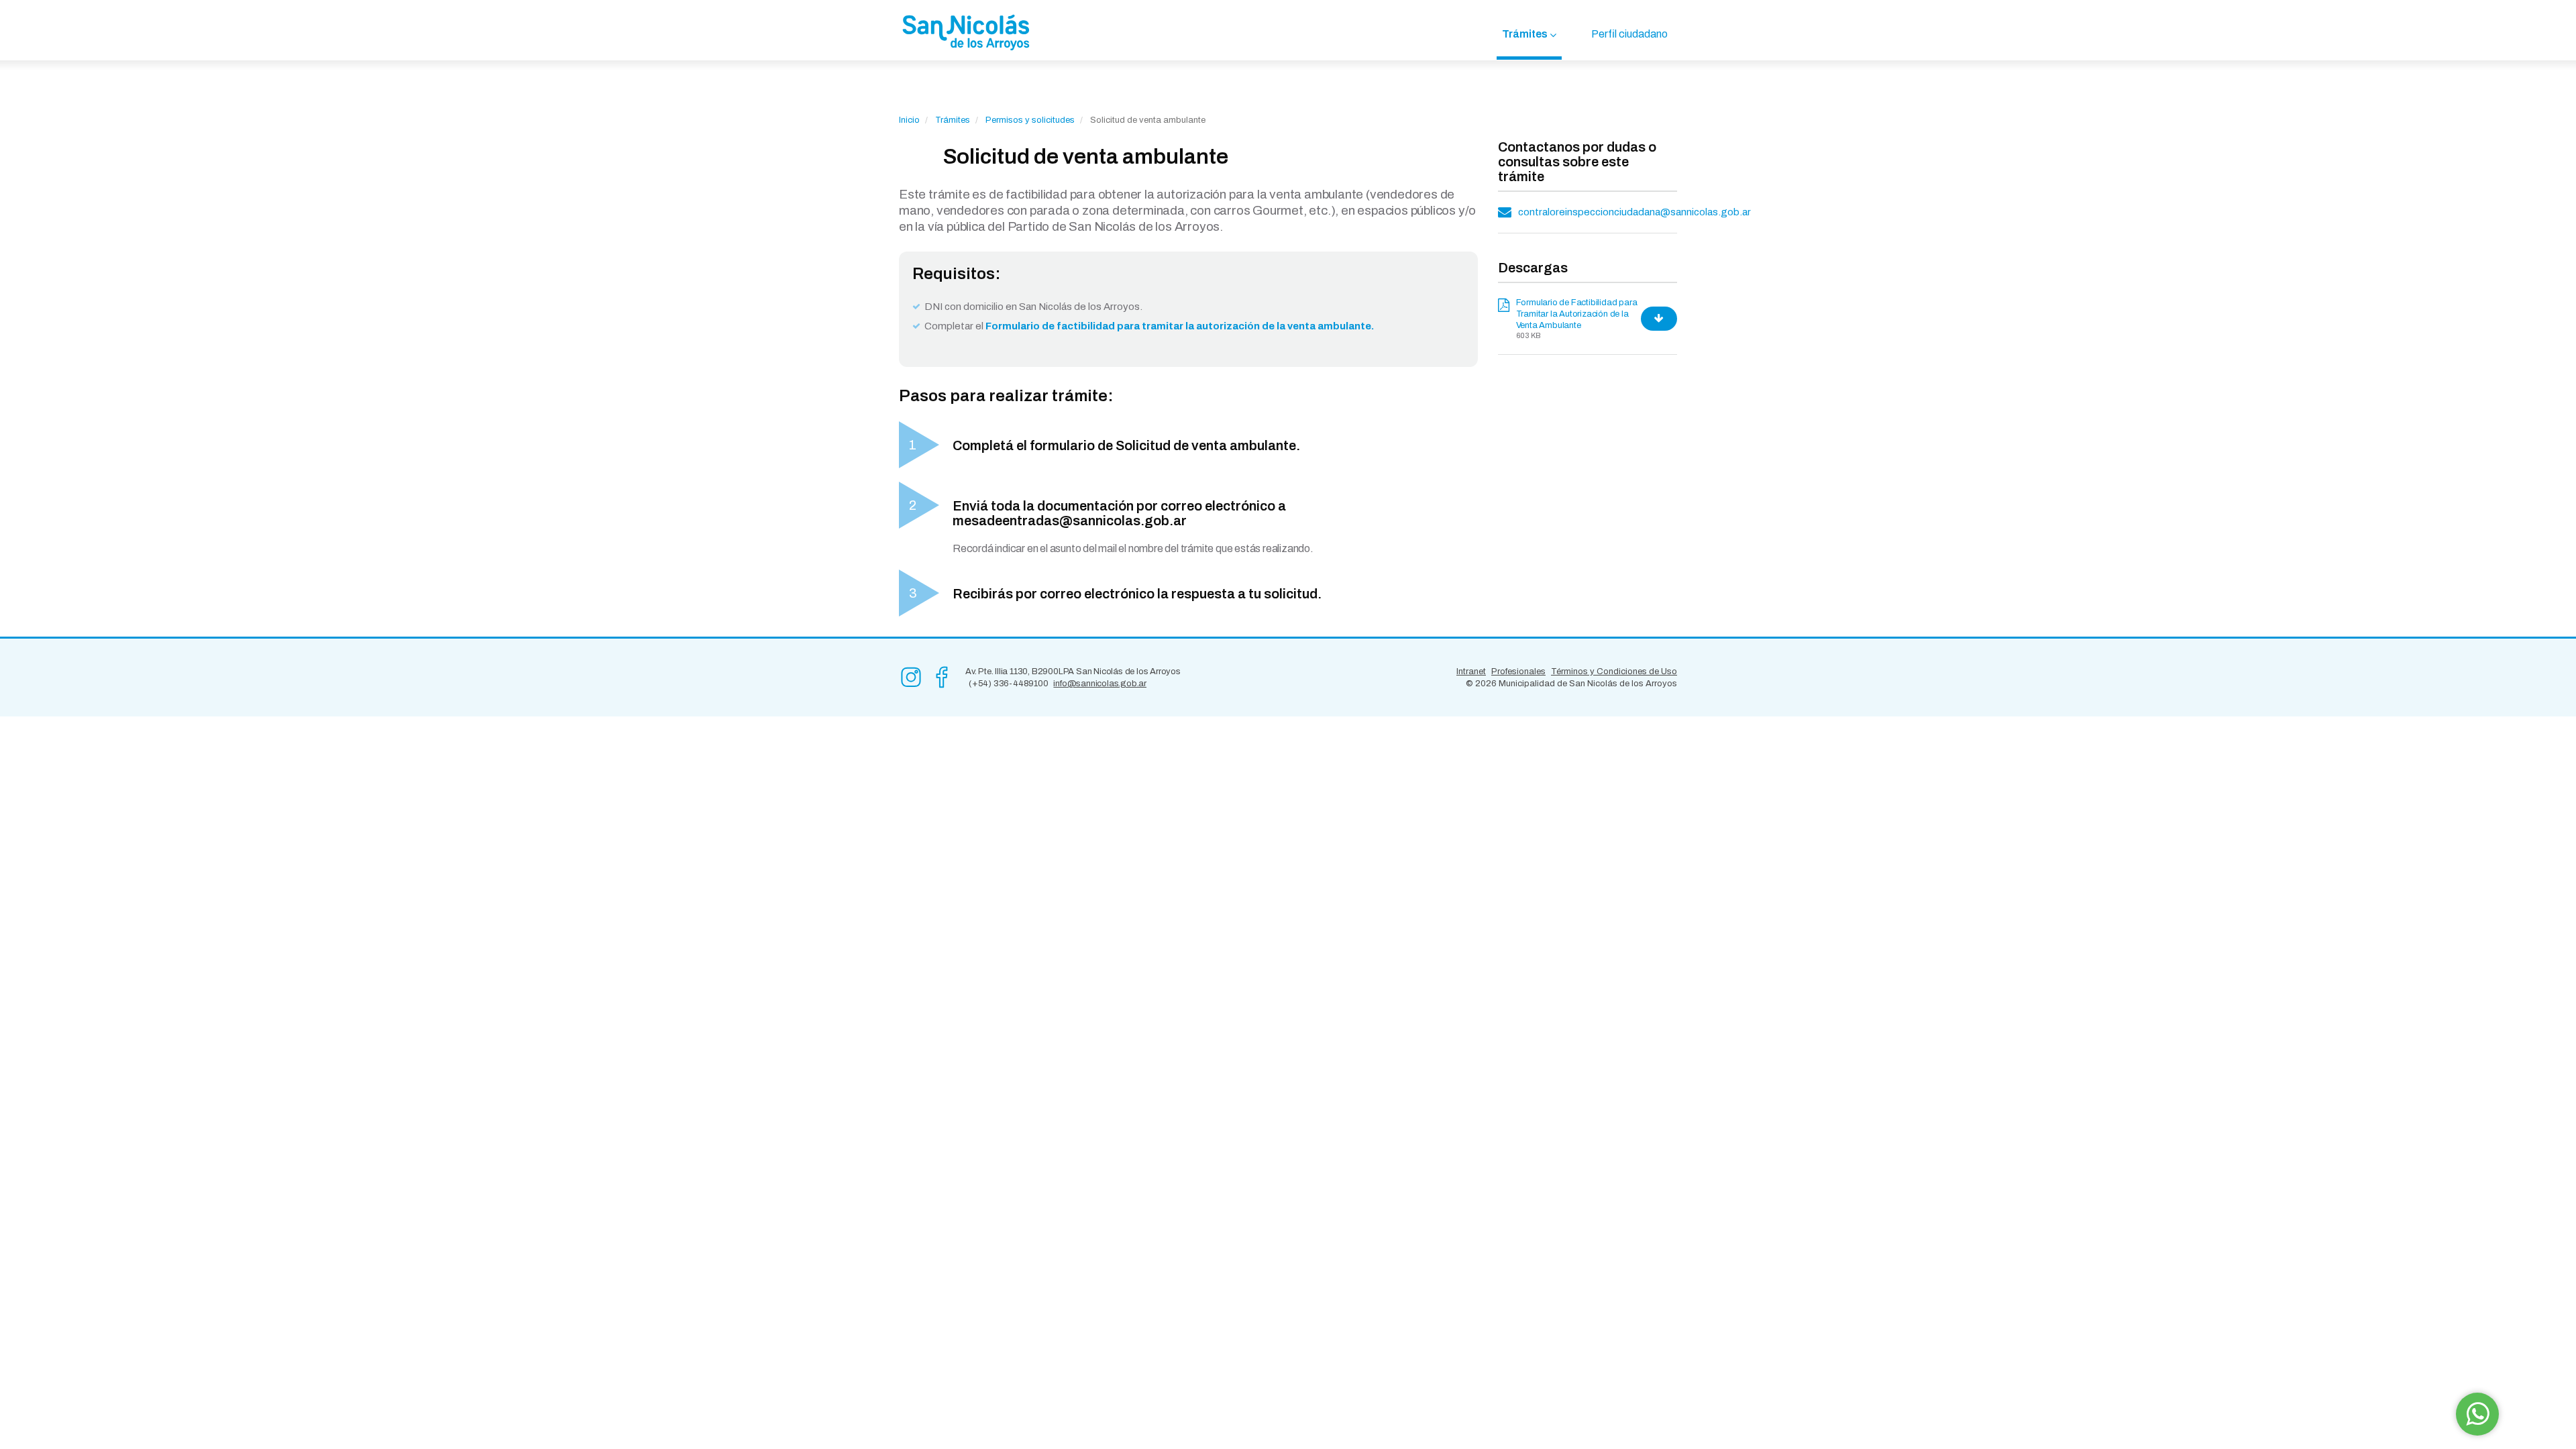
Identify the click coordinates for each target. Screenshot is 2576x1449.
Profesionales (1518, 672)
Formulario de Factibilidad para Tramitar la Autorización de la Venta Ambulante (1577, 314)
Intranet (1471, 672)
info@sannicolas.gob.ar (1100, 684)
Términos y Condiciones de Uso (1614, 672)
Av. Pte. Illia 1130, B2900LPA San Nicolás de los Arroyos (1073, 672)
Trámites (1525, 34)
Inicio (909, 120)
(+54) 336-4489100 (1009, 684)
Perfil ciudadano (1629, 34)
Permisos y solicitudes (1030, 120)
